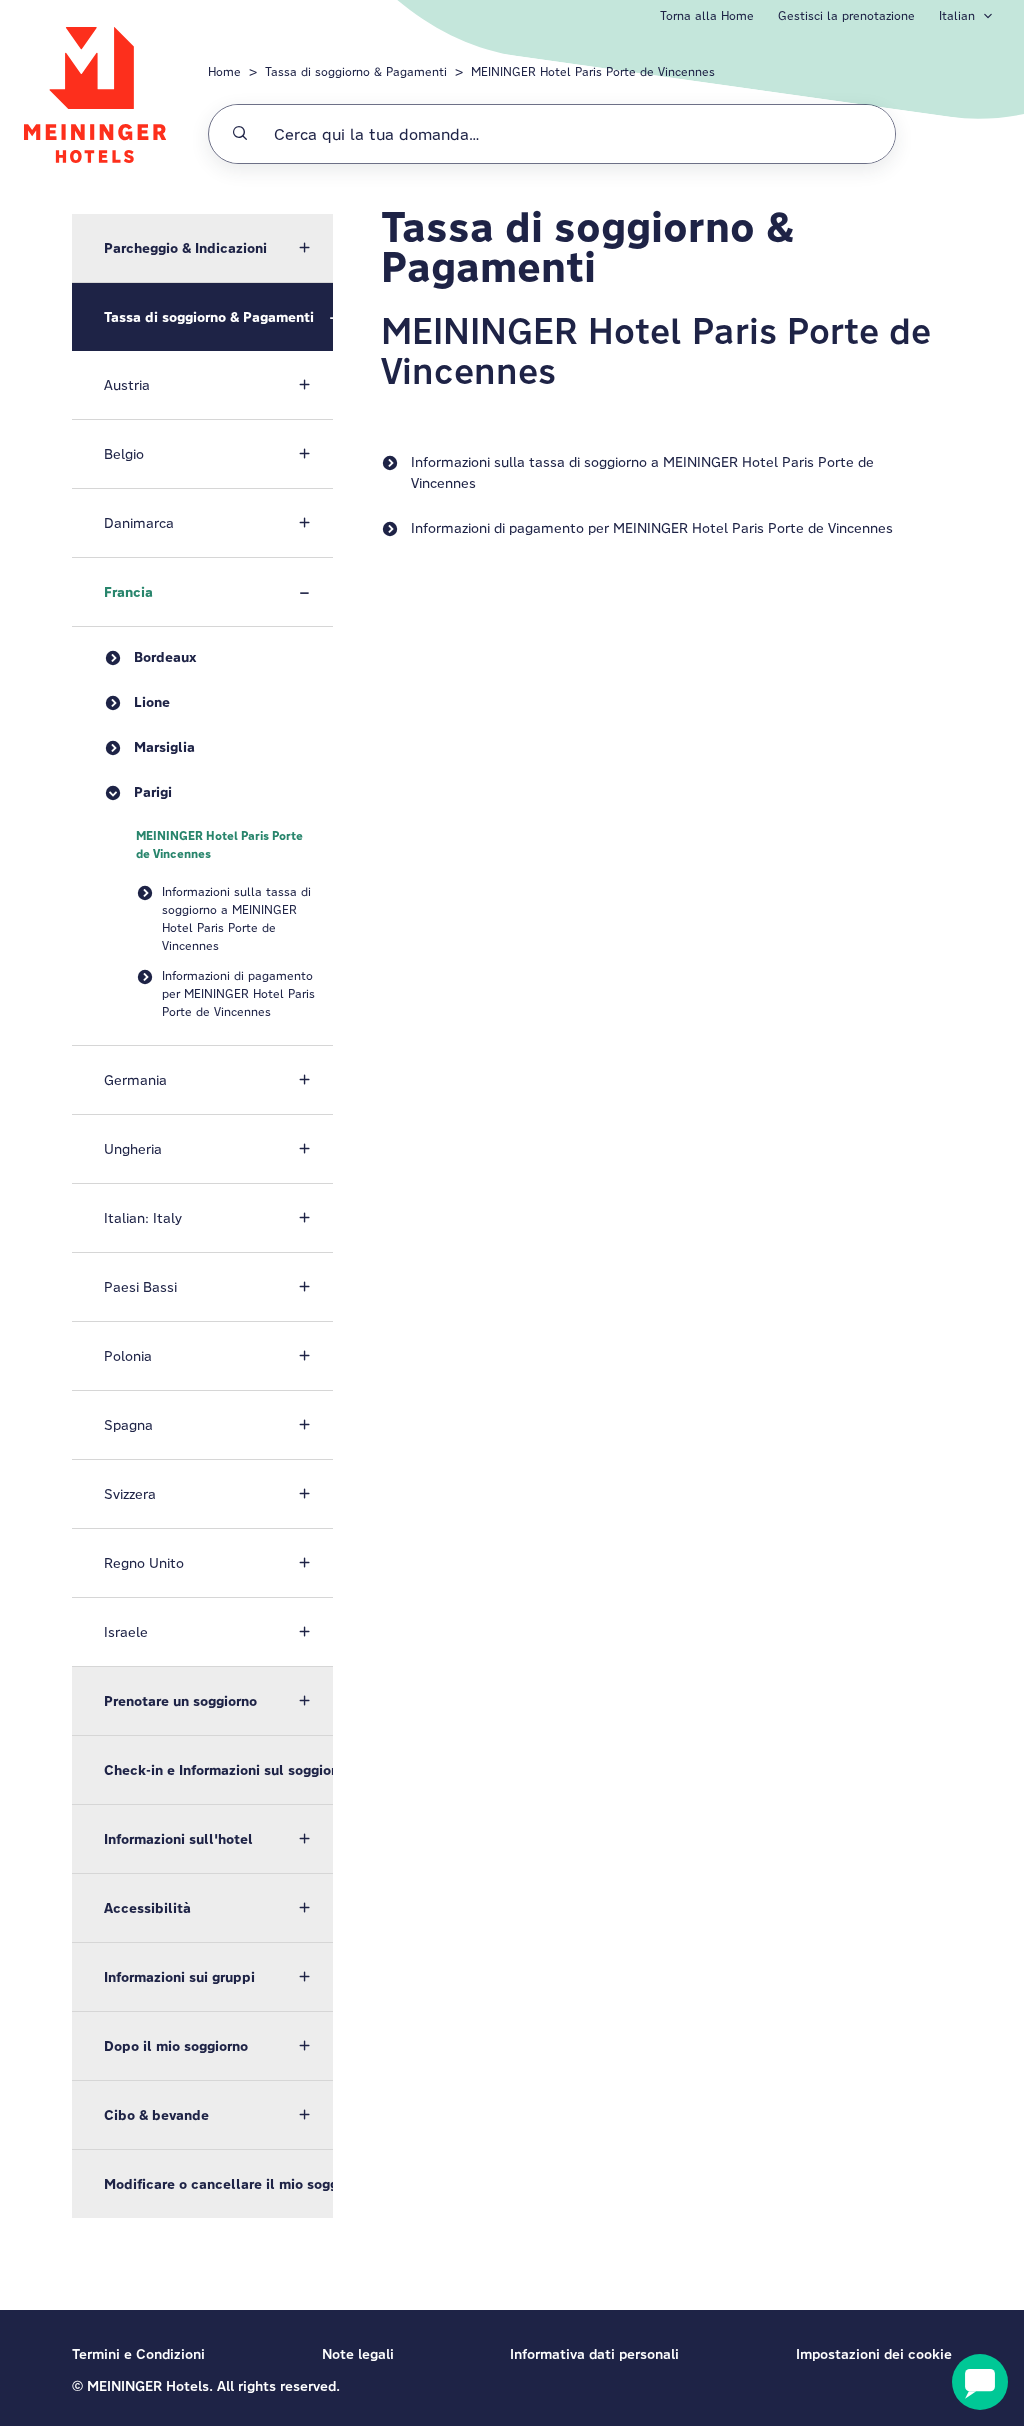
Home (224, 71)
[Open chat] (980, 2382)
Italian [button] (957, 15)
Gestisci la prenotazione (846, 15)
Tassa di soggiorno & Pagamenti (356, 71)
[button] (202, 248)
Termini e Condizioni (138, 2354)
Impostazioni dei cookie (874, 2354)
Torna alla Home (707, 15)
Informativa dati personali (594, 2354)
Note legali (358, 2354)
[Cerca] (240, 134)
